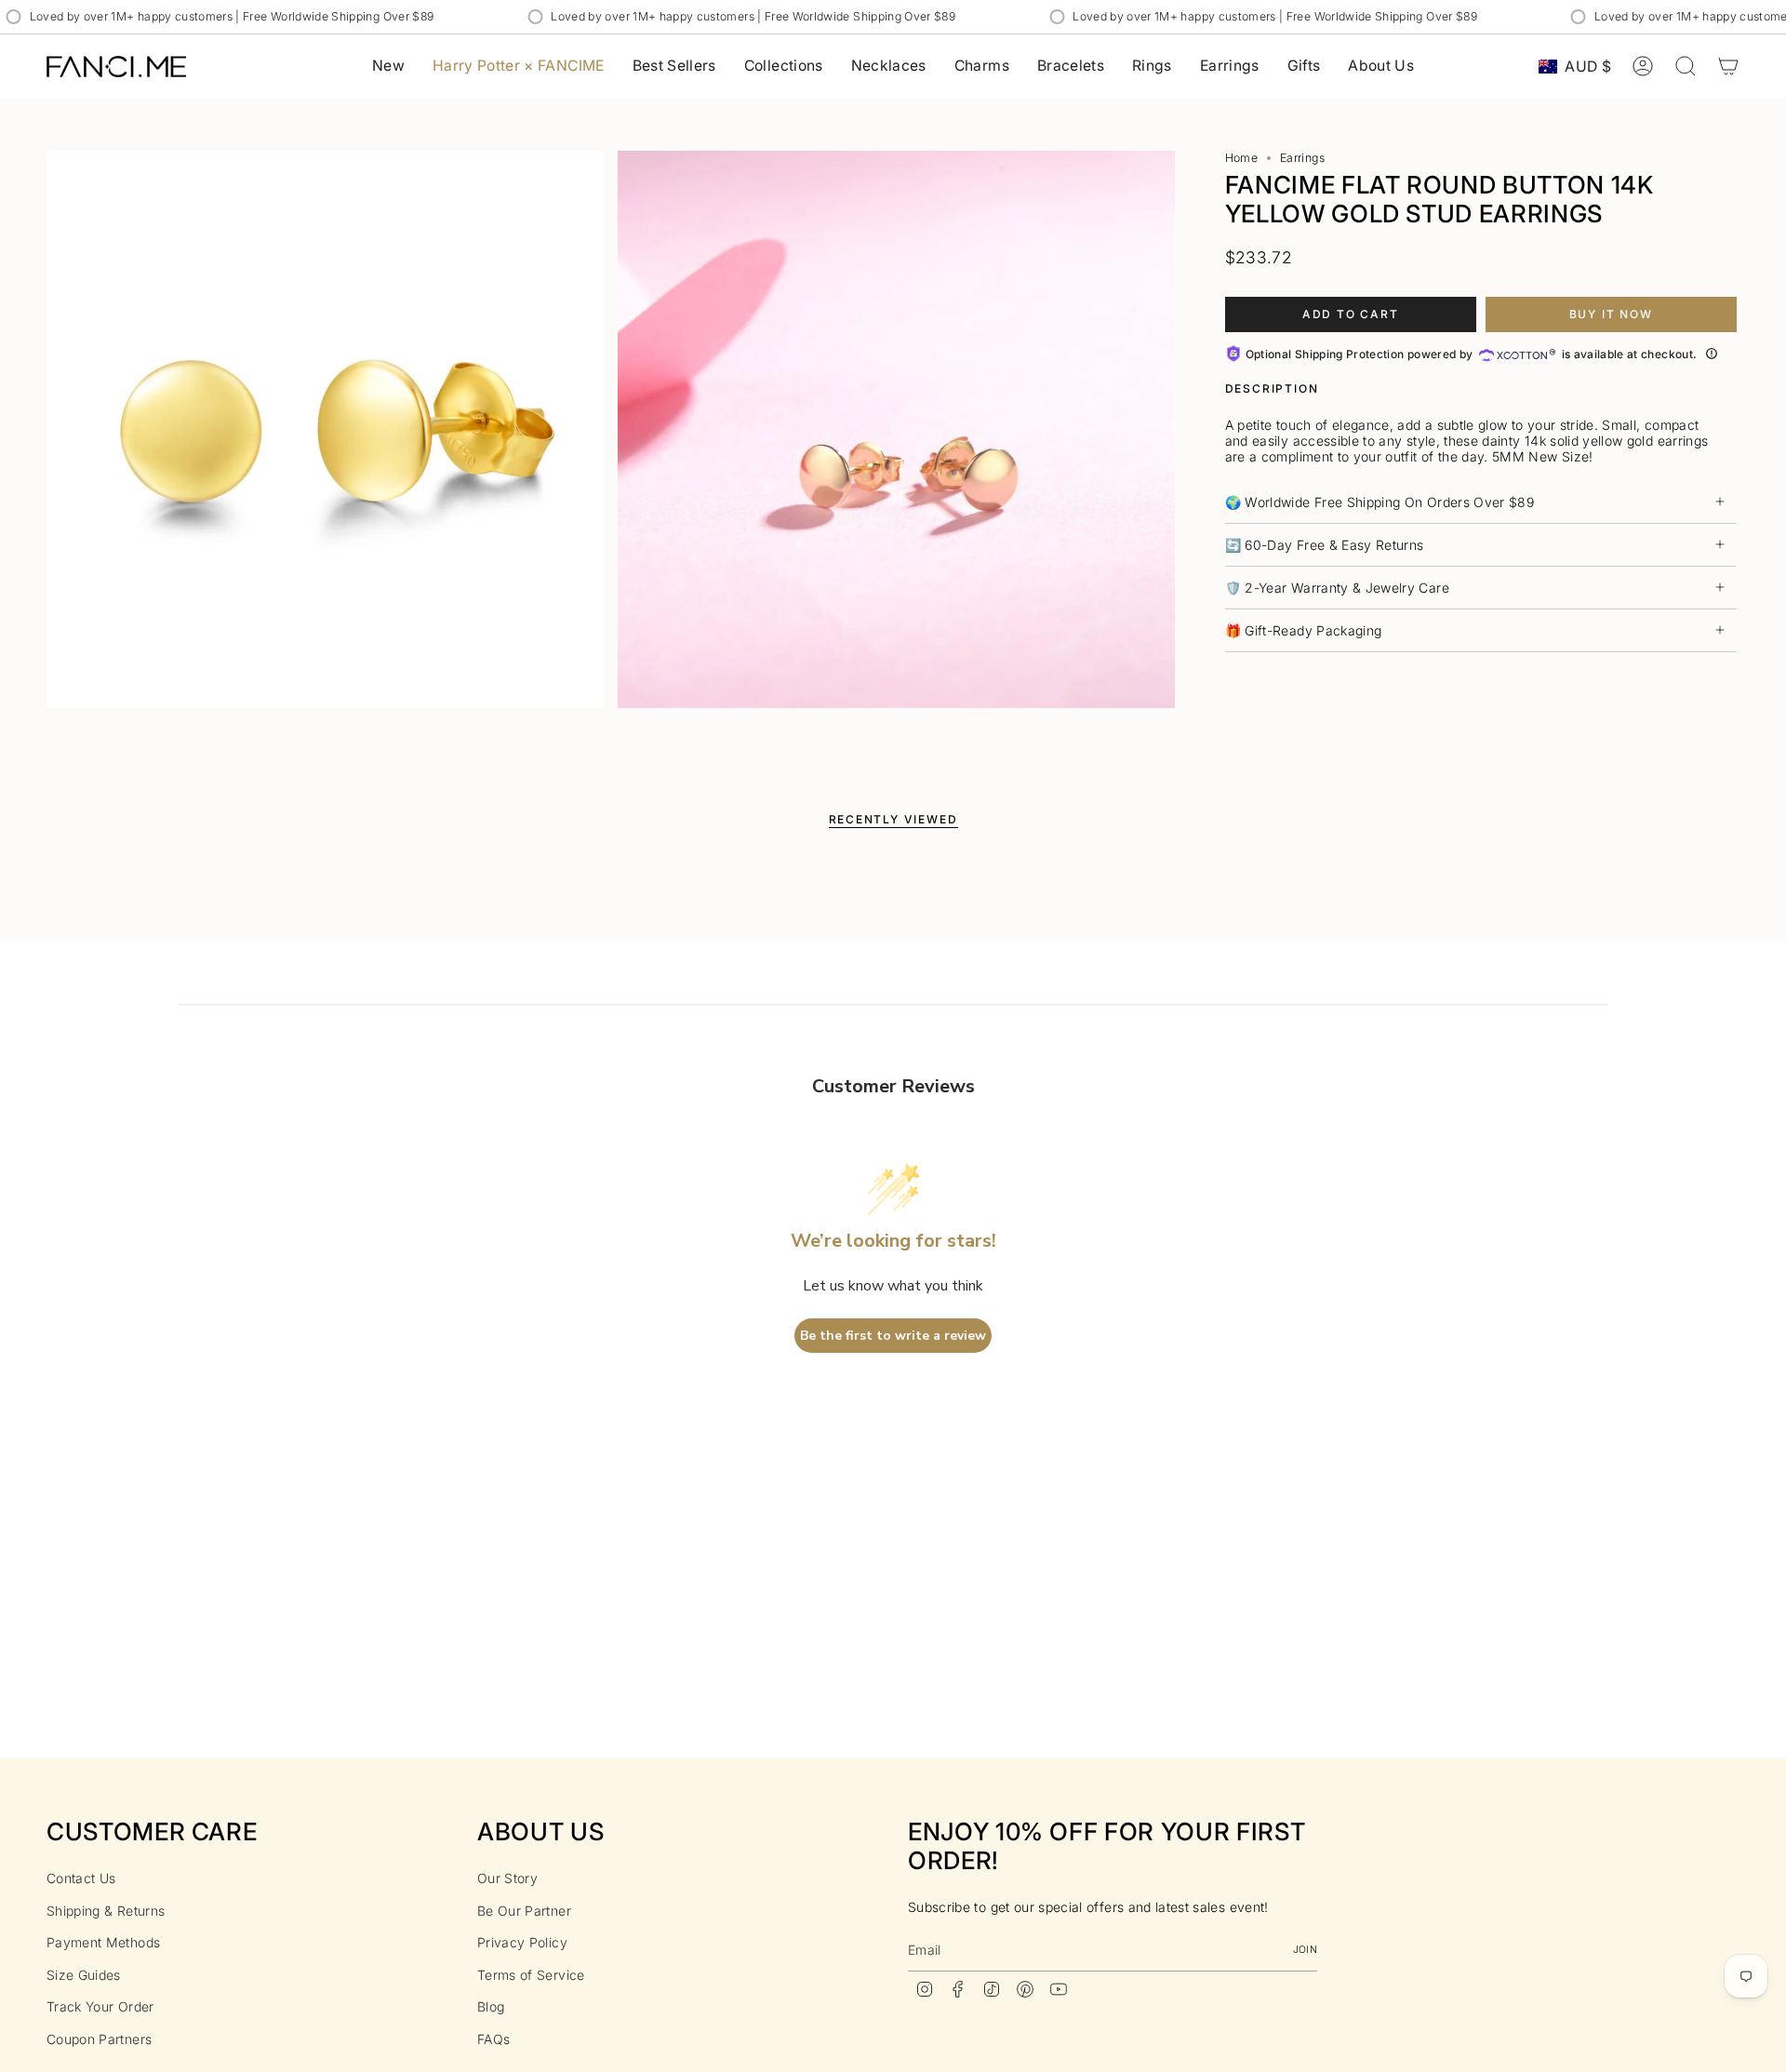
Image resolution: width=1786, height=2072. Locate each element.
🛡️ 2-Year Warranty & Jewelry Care (1337, 588)
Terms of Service (531, 1975)
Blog (491, 2006)
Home (1241, 158)
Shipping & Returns (106, 1911)
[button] (784, 67)
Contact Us (81, 1878)
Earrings (1302, 158)
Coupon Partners (99, 2039)
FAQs (493, 2039)
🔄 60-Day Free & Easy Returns (1325, 545)
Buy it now (1611, 314)
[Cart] (1728, 66)
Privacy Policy (522, 1942)
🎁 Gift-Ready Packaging (1304, 630)
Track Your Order (100, 2006)
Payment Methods (103, 1942)
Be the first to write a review (893, 1336)
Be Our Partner (524, 1911)
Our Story (507, 1878)
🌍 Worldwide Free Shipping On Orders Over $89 (1379, 502)
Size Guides (84, 1975)
